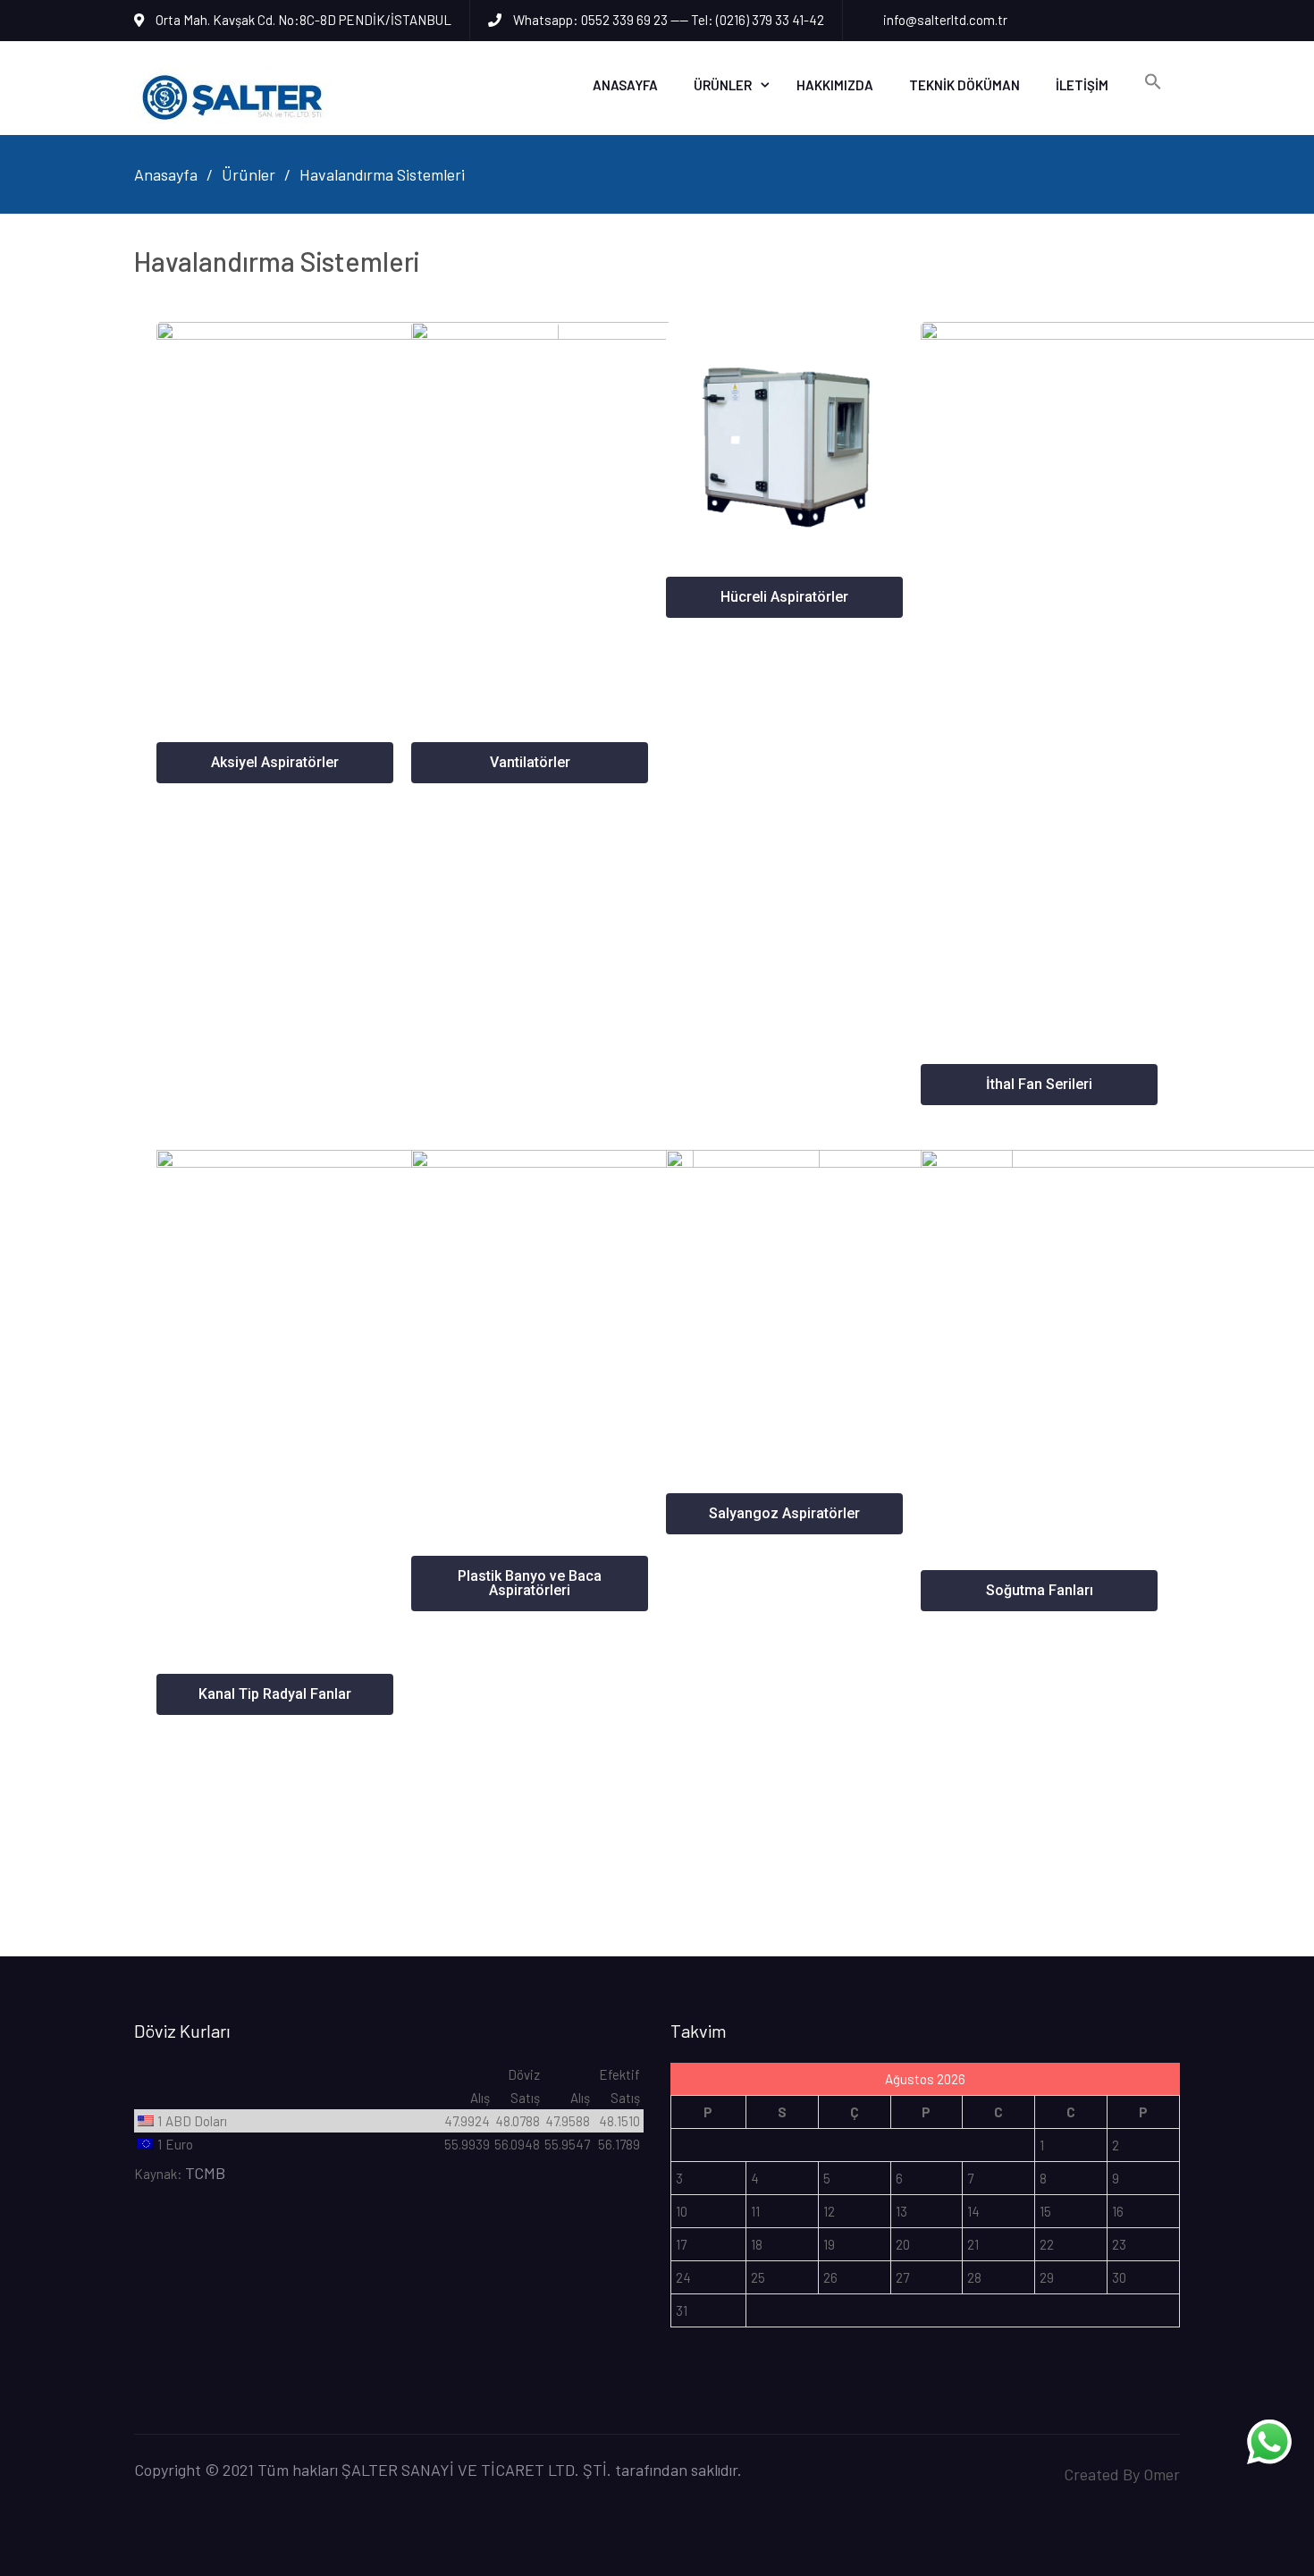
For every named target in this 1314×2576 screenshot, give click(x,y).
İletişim (1082, 85)
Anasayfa (625, 85)
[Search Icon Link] (1153, 82)
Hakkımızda (835, 85)
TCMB (205, 2173)
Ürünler (723, 85)
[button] (275, 763)
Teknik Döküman (964, 85)
